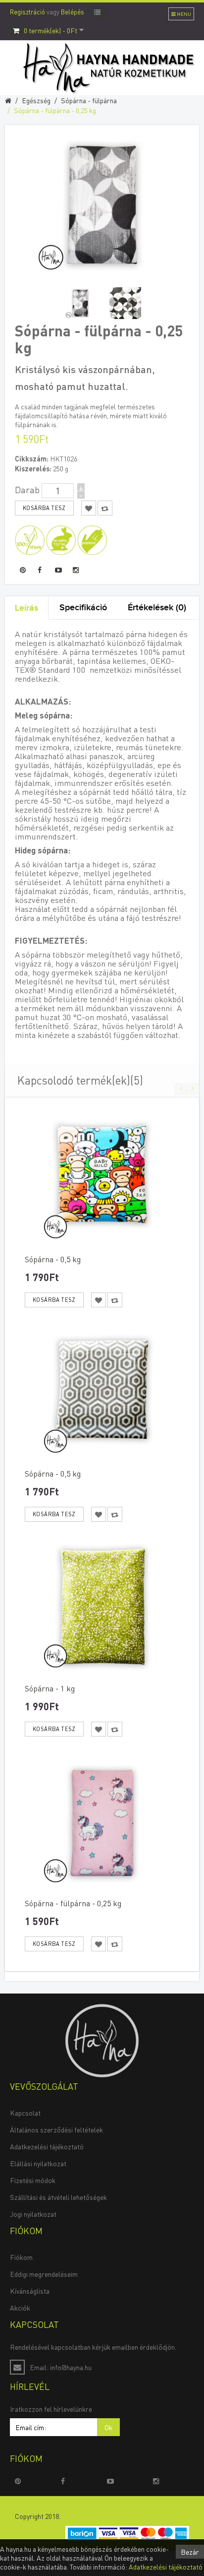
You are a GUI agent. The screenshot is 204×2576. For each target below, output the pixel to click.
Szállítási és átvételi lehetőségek (58, 2197)
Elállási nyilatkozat (38, 2163)
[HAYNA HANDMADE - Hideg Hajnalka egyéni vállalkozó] (102, 2039)
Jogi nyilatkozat (33, 2214)
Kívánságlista (30, 2291)
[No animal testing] (61, 539)
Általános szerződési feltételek (56, 2129)
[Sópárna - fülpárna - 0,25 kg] (80, 303)
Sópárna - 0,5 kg (53, 1259)
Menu (183, 14)
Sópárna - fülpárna (89, 100)
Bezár (190, 2552)
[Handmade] (92, 539)
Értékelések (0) (157, 608)
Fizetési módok (33, 2180)
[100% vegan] (30, 539)
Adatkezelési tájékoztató (47, 2146)
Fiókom (21, 2257)
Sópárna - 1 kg (50, 1688)
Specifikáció (83, 608)
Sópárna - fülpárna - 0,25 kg (55, 110)
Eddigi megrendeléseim (44, 2274)
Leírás (26, 608)
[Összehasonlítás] (115, 1300)
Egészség (36, 100)
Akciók (20, 2308)
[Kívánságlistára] (99, 1300)
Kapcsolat (25, 2113)
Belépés (73, 12)
